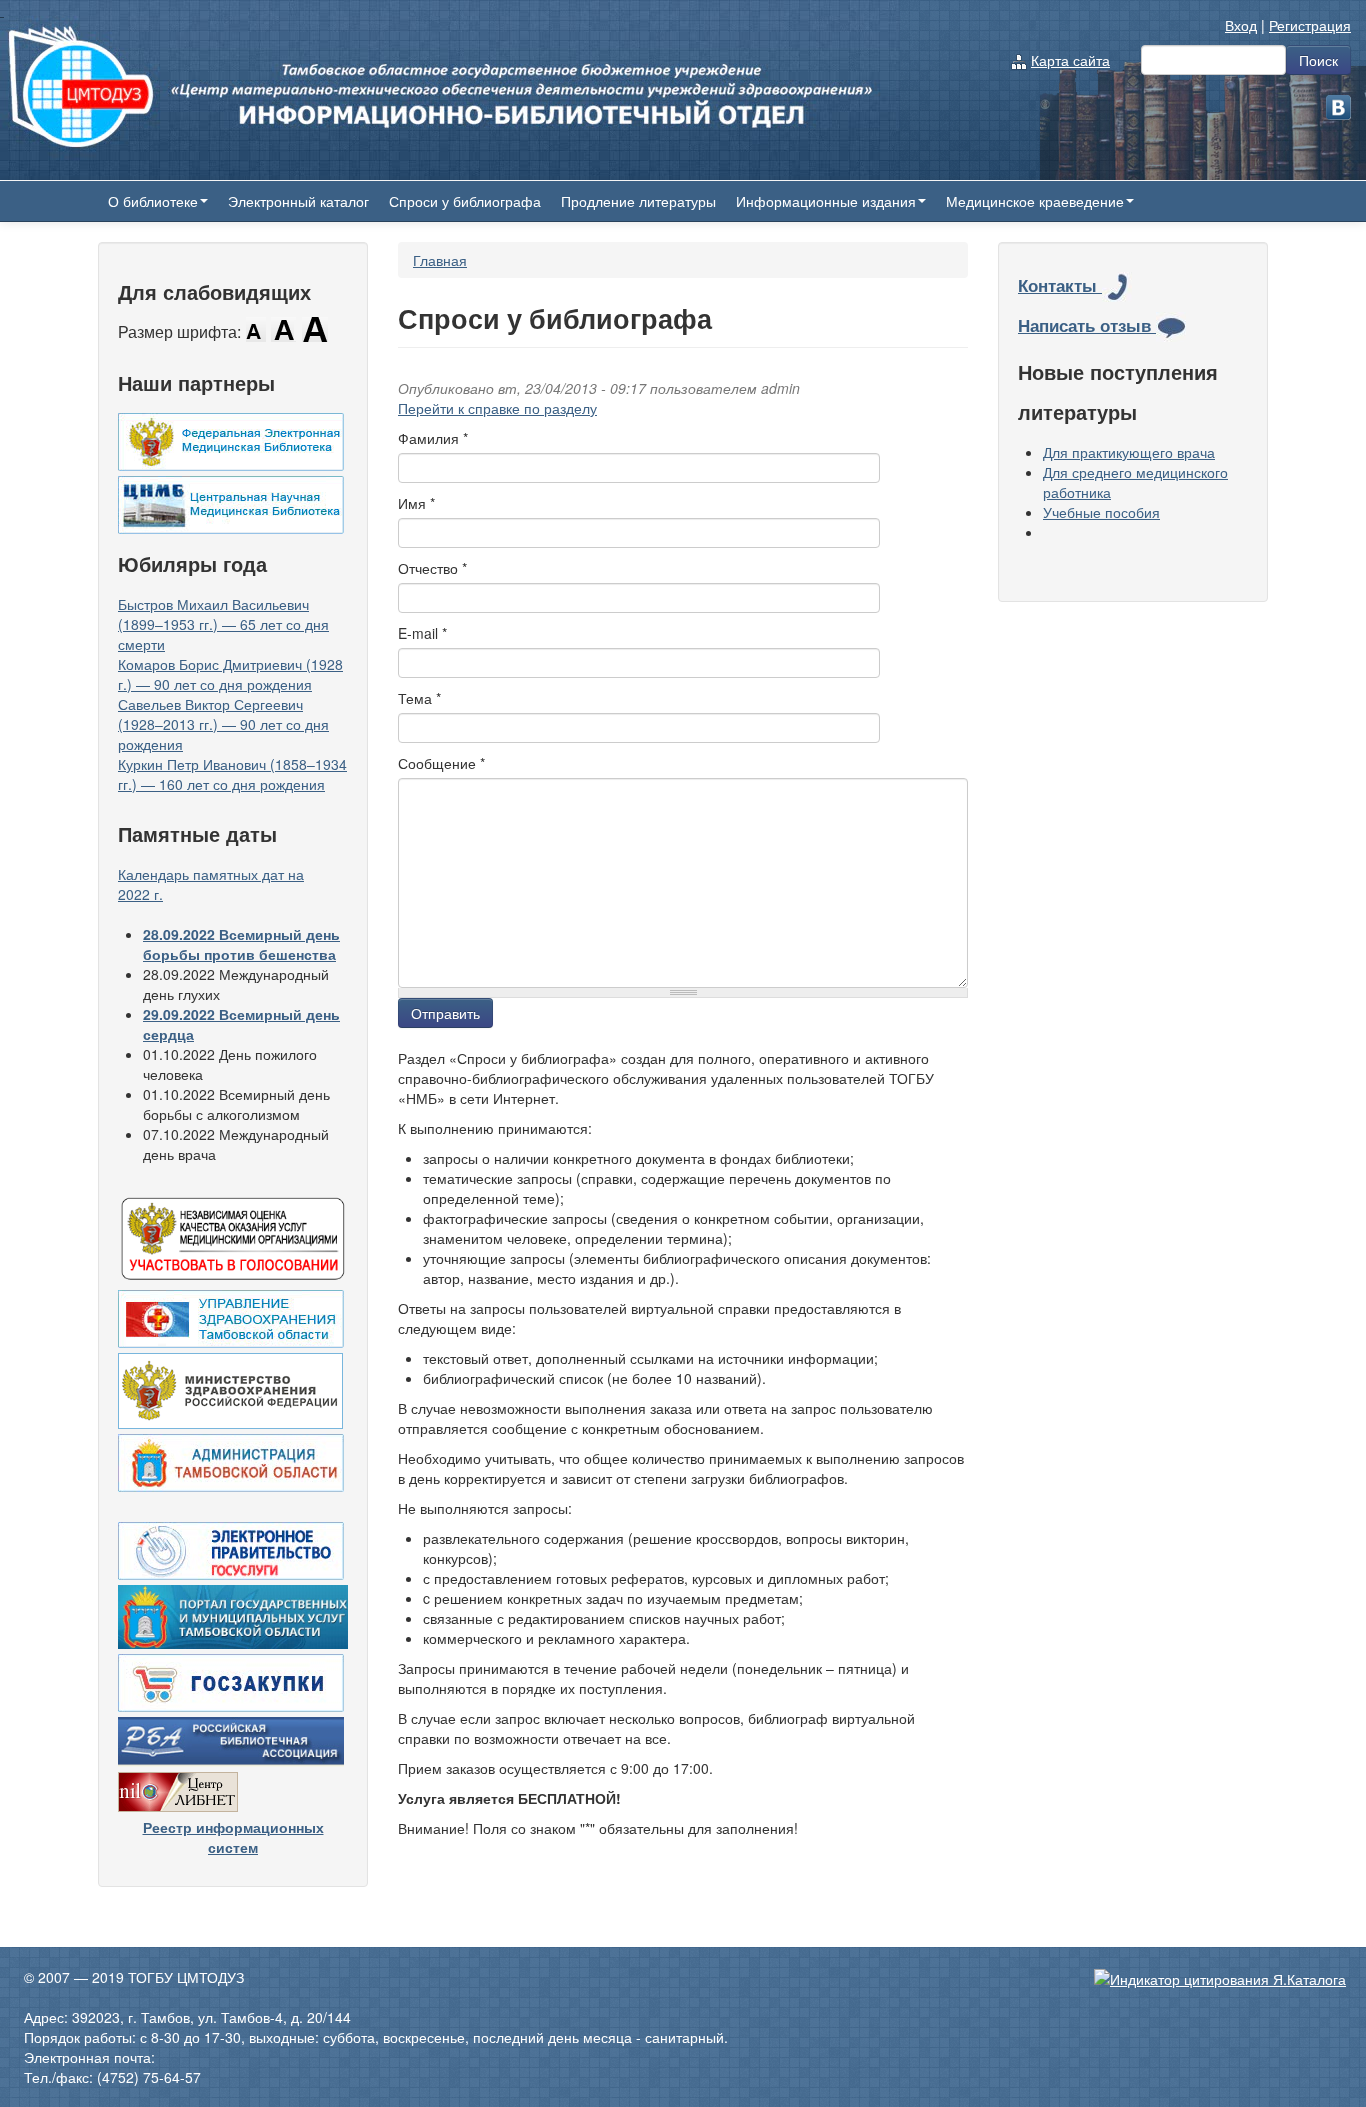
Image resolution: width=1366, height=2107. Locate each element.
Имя (416, 503)
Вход (1241, 25)
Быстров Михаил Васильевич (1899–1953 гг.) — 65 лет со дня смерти (223, 624)
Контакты (1060, 285)
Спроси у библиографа (465, 201)
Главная (440, 260)
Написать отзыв (1087, 325)
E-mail (422, 633)
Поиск (1318, 60)
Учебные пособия (1101, 512)
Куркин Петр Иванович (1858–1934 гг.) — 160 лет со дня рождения (232, 774)
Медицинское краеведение (1035, 201)
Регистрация (1310, 25)
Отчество (432, 568)
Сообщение (441, 763)
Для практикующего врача (1129, 452)
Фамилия (433, 438)
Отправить (445, 1013)
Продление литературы (638, 201)
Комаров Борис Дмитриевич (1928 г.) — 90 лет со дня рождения (230, 674)
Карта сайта (1070, 60)
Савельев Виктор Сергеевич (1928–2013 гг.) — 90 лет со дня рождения (223, 724)
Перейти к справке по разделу (497, 408)
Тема (419, 698)
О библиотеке (153, 201)
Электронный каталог (298, 201)
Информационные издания (826, 201)
